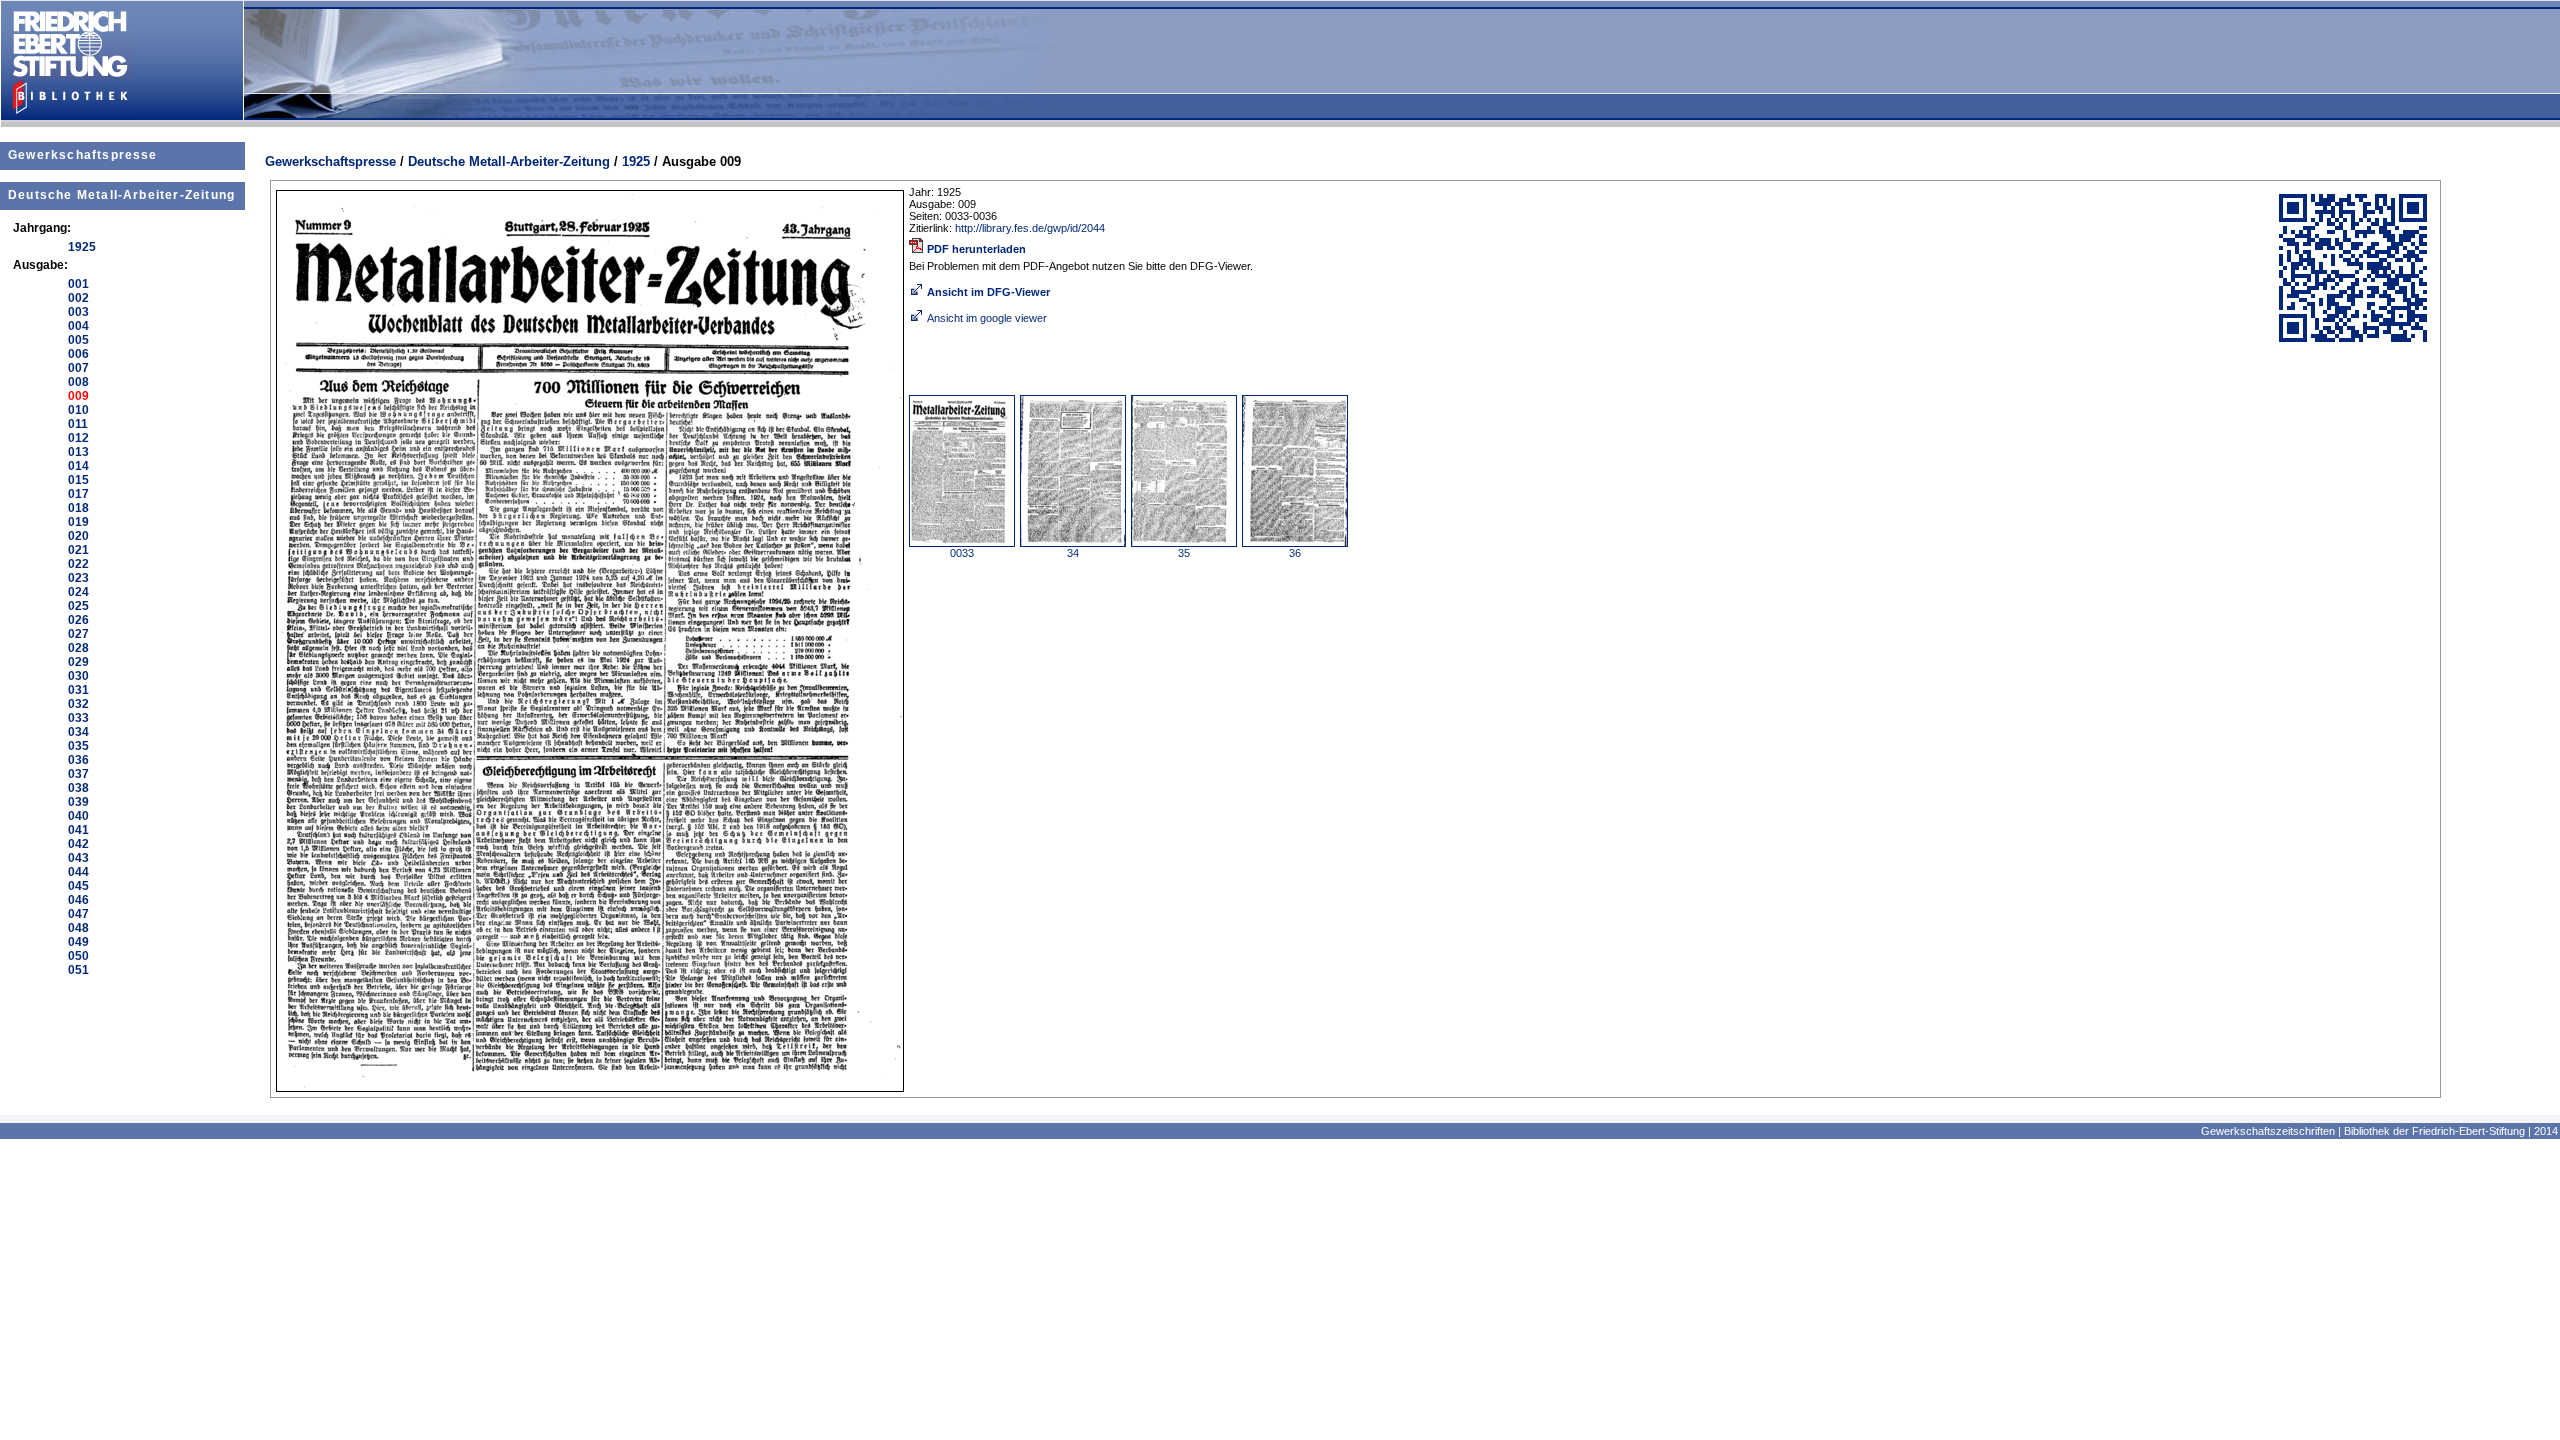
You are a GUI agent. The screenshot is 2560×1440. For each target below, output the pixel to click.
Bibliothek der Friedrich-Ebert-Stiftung (2434, 1131)
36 (1295, 553)
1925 (636, 161)
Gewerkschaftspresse (83, 155)
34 (1073, 553)
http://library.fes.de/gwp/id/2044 (1030, 228)
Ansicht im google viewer (987, 318)
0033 (962, 553)
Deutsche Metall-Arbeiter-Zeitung (121, 195)
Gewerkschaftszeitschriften (2268, 1131)
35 (1184, 553)
